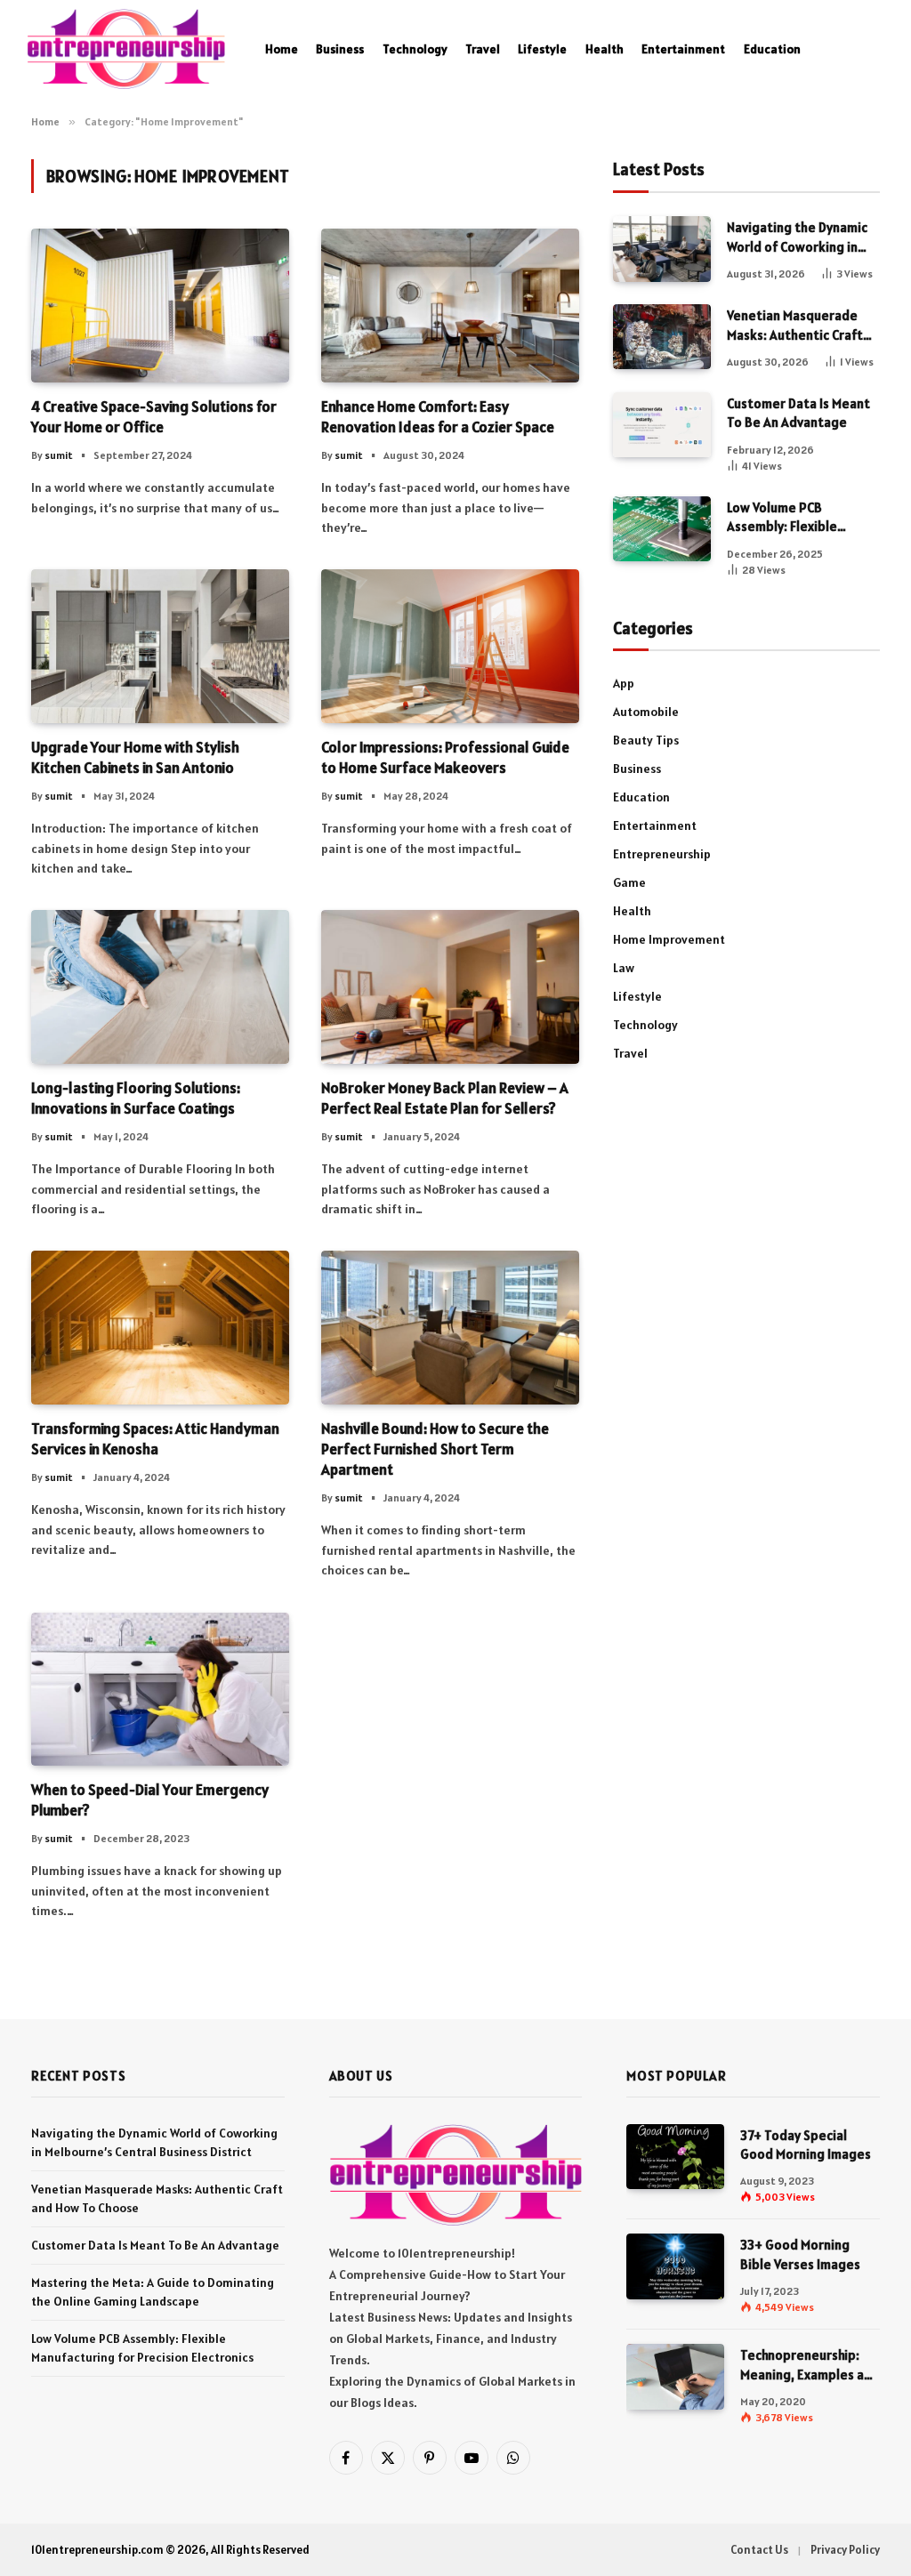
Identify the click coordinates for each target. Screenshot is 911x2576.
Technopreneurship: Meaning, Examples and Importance (810, 2365)
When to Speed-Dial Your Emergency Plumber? (150, 1800)
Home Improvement (669, 939)
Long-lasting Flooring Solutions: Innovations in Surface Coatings (136, 1098)
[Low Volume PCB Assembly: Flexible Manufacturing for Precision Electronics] (662, 529)
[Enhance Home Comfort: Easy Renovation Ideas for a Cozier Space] (450, 306)
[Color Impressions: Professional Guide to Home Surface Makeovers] (450, 646)
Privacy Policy (845, 2550)
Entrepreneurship (662, 854)
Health (605, 49)
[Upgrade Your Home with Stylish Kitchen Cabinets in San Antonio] (160, 646)
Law (624, 968)
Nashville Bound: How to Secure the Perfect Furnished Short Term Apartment (435, 1449)
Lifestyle (542, 49)
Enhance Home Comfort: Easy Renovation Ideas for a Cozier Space (438, 417)
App (624, 683)
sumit (59, 455)
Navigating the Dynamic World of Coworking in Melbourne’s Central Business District (797, 237)
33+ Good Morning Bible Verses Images (800, 2254)
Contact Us (759, 2550)
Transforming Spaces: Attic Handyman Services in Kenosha (155, 1439)
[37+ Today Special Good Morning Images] (675, 2157)
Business (340, 49)
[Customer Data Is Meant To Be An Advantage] (662, 425)
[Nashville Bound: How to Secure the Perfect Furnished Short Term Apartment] (450, 1328)
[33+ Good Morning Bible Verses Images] (675, 2266)
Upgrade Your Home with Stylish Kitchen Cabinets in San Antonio (135, 757)
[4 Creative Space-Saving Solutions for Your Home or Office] (160, 306)
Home (282, 49)
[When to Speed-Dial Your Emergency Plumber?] (160, 1690)
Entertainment (683, 49)
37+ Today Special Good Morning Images (806, 2145)
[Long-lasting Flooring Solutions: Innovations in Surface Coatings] (160, 987)
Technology (415, 49)
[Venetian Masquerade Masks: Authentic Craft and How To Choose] (662, 337)
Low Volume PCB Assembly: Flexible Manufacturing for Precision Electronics (790, 518)
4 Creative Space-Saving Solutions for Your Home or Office (154, 417)
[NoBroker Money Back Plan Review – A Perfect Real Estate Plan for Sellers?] (450, 987)
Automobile (646, 712)
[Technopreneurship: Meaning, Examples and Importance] (675, 2376)
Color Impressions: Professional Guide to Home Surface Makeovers (445, 757)
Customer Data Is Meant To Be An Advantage (798, 413)
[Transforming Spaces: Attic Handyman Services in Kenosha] (160, 1328)
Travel (483, 49)
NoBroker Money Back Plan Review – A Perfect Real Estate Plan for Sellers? (445, 1098)
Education (772, 49)
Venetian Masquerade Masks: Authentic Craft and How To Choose (795, 326)
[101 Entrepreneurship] (126, 49)
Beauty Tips (646, 740)
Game (629, 882)
